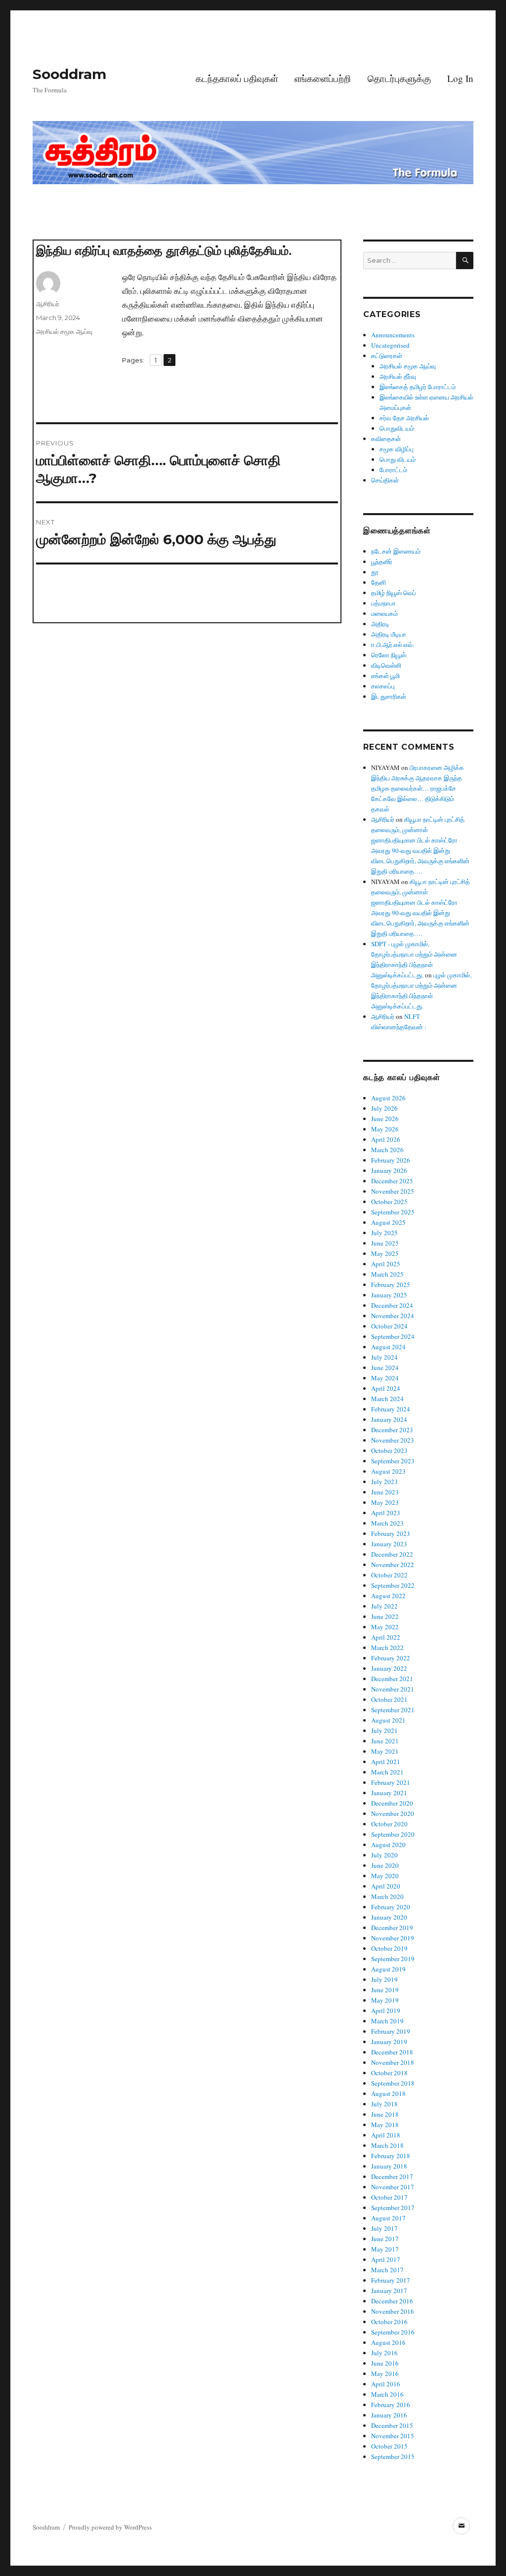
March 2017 (387, 2270)
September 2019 (393, 1959)
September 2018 (393, 2083)
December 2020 (392, 1803)
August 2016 (388, 2342)
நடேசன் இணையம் (396, 551)
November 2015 (393, 2436)
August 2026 (388, 1098)
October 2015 (389, 2446)
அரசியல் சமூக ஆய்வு (64, 331)
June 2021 (385, 1741)
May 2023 (385, 1502)
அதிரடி (380, 624)
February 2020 (391, 1907)
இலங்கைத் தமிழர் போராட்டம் (418, 387)
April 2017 (386, 2259)
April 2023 (386, 1513)
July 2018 (384, 2104)
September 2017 (393, 2208)
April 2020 (386, 1886)
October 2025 (389, 1202)
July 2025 (384, 1233)
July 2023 (384, 1482)
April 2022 (386, 1637)
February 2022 (391, 1658)
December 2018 (392, 2052)
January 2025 (389, 1295)
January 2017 (389, 2291)
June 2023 (385, 1492)
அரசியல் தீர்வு (398, 376)
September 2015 (393, 2456)
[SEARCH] (465, 261)
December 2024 (392, 1305)
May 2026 (385, 1129)
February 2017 (391, 2280)
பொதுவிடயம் (397, 428)
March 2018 (387, 2145)
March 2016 (387, 2394)
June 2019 (385, 1990)
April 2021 (386, 1762)
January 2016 (389, 2415)
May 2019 (385, 2000)
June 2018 (385, 2114)
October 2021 (389, 1699)
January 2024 (389, 1419)
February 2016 (391, 2405)
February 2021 (391, 1782)
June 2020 (385, 1865)
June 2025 (385, 1243)
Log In (460, 78)
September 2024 (393, 1336)
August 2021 (388, 1720)
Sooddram (69, 74)
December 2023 (392, 1430)
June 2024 (385, 1368)
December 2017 (392, 2176)
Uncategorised (390, 345)
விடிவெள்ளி (386, 665)
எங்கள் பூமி (385, 676)
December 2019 (392, 1928)
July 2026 (384, 1108)
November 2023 (393, 1440)
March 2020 (387, 1896)
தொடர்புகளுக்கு (399, 78)
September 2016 (393, 2332)
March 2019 (387, 2021)
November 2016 (393, 2311)
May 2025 (385, 1253)
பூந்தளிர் (382, 562)
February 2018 (391, 2156)
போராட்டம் (393, 470)
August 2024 (388, 1347)
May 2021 (385, 1751)
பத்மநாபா (383, 603)
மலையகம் (384, 613)
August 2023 (388, 1471)
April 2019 (386, 2011)
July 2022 (384, 1606)
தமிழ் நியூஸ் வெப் (394, 593)
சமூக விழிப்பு (397, 449)
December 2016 (392, 2301)
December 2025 (392, 1181)
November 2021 (393, 1689)
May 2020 (385, 1876)
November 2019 (393, 1938)
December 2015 (392, 2425)
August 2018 (388, 2093)
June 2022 (385, 1616)
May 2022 (385, 1627)
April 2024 (386, 1388)
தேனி (379, 582)
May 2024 (385, 1378)
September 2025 (393, 1212)
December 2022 (392, 1554)
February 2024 (391, 1409)
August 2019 (388, 1969)
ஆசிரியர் (48, 304)
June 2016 (385, 2363)
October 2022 (389, 1575)
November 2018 (393, 2062)
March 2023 (387, 1523)
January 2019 (389, 2042)
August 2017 (388, 2218)
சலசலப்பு (383, 686)
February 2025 (391, 1285)
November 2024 (393, 1316)
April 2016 (386, 2384)
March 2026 (387, 1150)
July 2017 (384, 2228)
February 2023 (391, 1533)
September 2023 (393, 1461)
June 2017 (385, 2239)
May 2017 (385, 2249)
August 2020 (388, 1845)
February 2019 (391, 2031)
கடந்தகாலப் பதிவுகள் (237, 78)
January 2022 (389, 1668)
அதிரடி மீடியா (389, 634)
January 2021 (389, 1793)
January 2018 (389, 2166)
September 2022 (393, 1585)
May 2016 (385, 2374)
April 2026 (386, 1139)
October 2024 (389, 1326)
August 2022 (388, 1596)
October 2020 (389, 1824)
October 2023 (389, 1450)
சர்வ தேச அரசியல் (404, 418)
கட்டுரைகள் (387, 356)
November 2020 (393, 1813)
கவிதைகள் (386, 439)
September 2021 (393, 1710)
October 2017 (389, 2197)
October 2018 (389, 2073)
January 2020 (389, 1917)
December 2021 (392, 1679)
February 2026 (391, 1160)
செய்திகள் (385, 480)
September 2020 (393, 1834)
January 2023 (389, 1544)
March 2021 (387, 1772)
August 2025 (388, 1222)
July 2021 (384, 1731)
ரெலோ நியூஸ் (389, 655)
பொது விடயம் (398, 459)
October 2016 (389, 2322)
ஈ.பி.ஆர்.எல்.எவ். (393, 644)
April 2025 (386, 1264)
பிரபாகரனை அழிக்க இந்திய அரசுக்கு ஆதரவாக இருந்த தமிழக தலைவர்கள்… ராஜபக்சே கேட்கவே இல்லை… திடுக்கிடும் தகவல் (418, 788)
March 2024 (387, 1399)
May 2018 (385, 2125)
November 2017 (393, 2187)
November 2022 (393, 1565)
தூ (375, 572)
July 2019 (384, 1979)
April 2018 (386, 2135)
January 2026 (389, 1170)
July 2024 (384, 1357)
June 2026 (385, 1119)
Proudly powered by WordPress (110, 2527)
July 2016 (384, 2353)
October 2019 (389, 1948)
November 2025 (393, 1191)
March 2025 (387, 1274)
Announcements (393, 335)
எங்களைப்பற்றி (323, 78)
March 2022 (387, 1648)
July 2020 (384, 1855)
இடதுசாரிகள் (389, 696)
